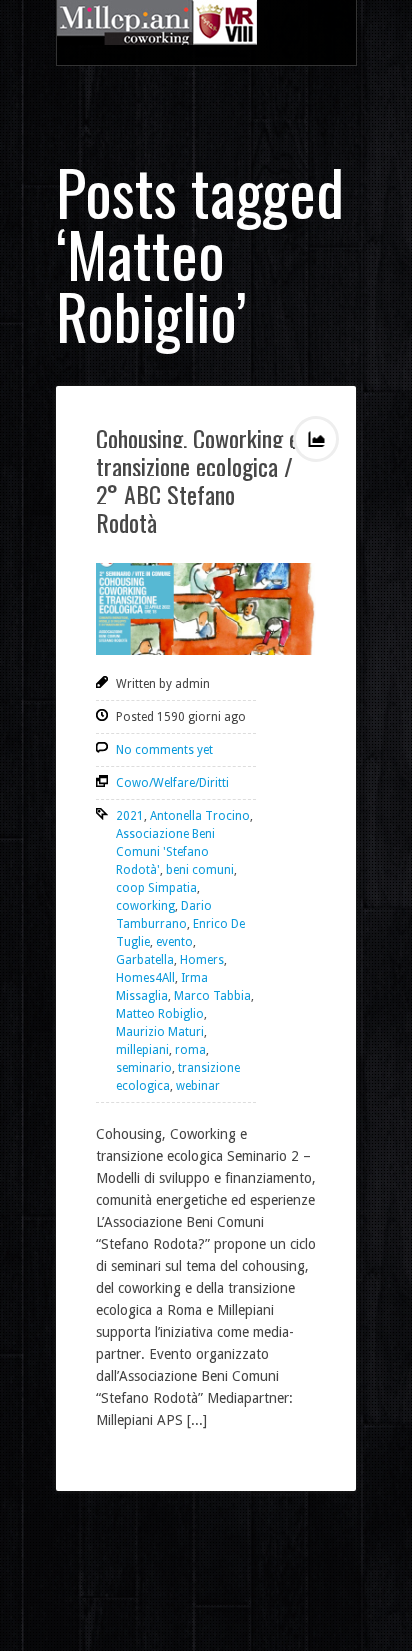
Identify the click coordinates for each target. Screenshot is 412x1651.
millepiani (142, 1050)
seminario (144, 1068)
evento (174, 942)
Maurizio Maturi (160, 1032)
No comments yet (164, 750)
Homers (202, 960)
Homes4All (145, 978)
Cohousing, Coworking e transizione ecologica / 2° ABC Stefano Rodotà (197, 480)
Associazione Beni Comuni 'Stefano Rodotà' (165, 852)
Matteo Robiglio (160, 1014)
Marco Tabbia (212, 996)
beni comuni (200, 870)
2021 (130, 816)
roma (190, 1050)
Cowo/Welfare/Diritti (172, 783)
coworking (145, 906)
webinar (198, 1086)
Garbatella (145, 960)
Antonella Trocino (200, 816)
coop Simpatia (156, 888)
